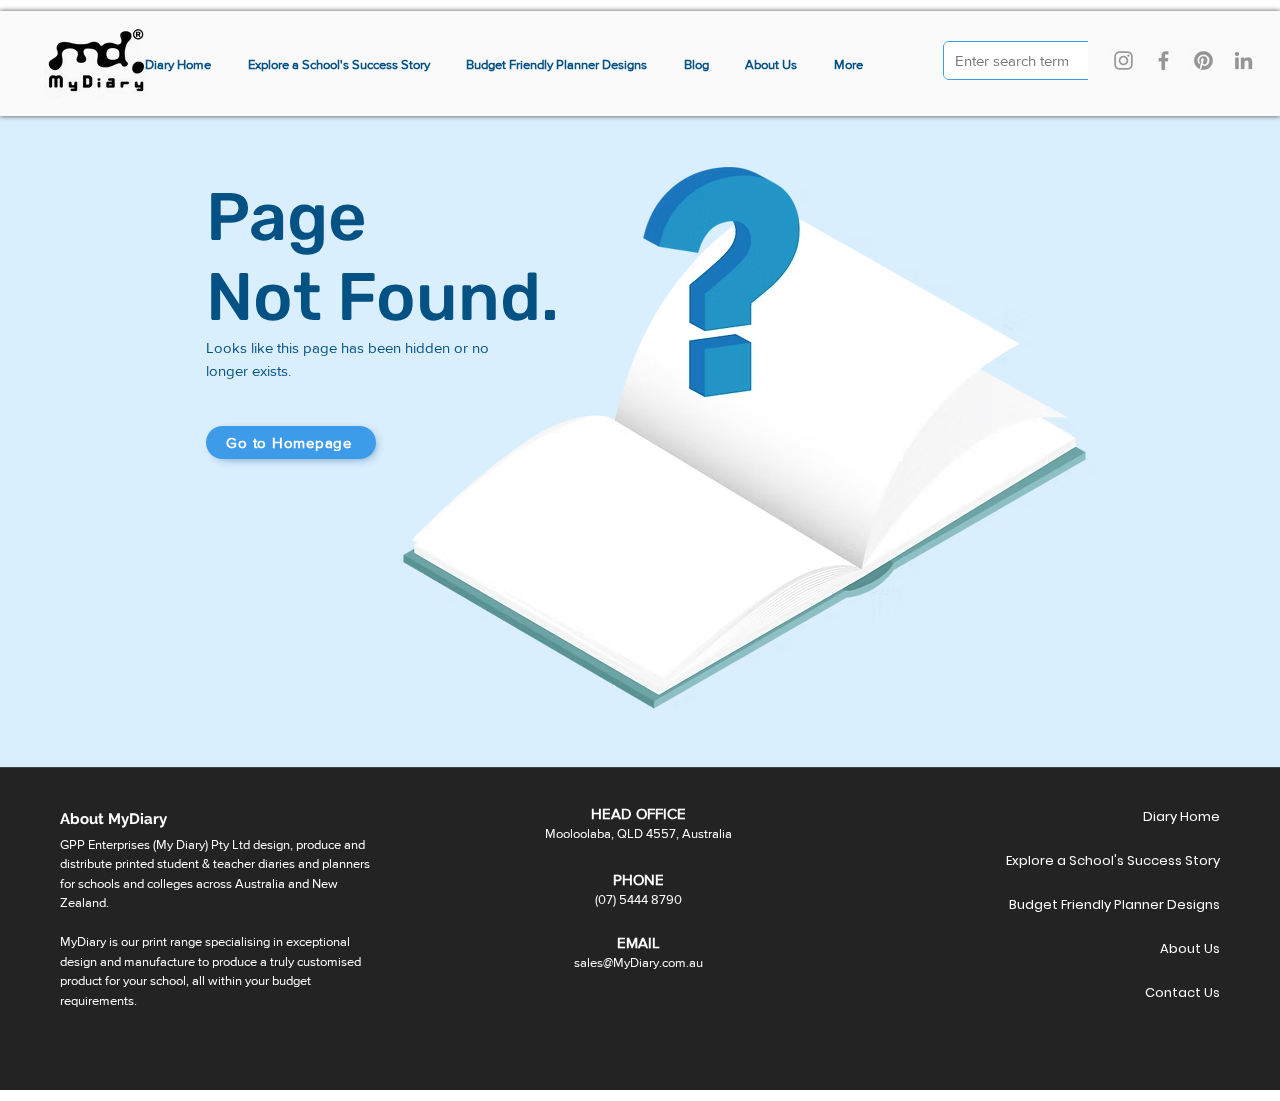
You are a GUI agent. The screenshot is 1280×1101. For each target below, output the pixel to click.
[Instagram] (1123, 60)
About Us (1190, 948)
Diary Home (1181, 816)
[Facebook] (1163, 60)
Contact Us (1182, 992)
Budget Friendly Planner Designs (1149, 904)
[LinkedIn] (1243, 60)
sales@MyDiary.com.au (638, 962)
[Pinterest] (1203, 60)
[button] (849, 65)
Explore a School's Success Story (1149, 860)
